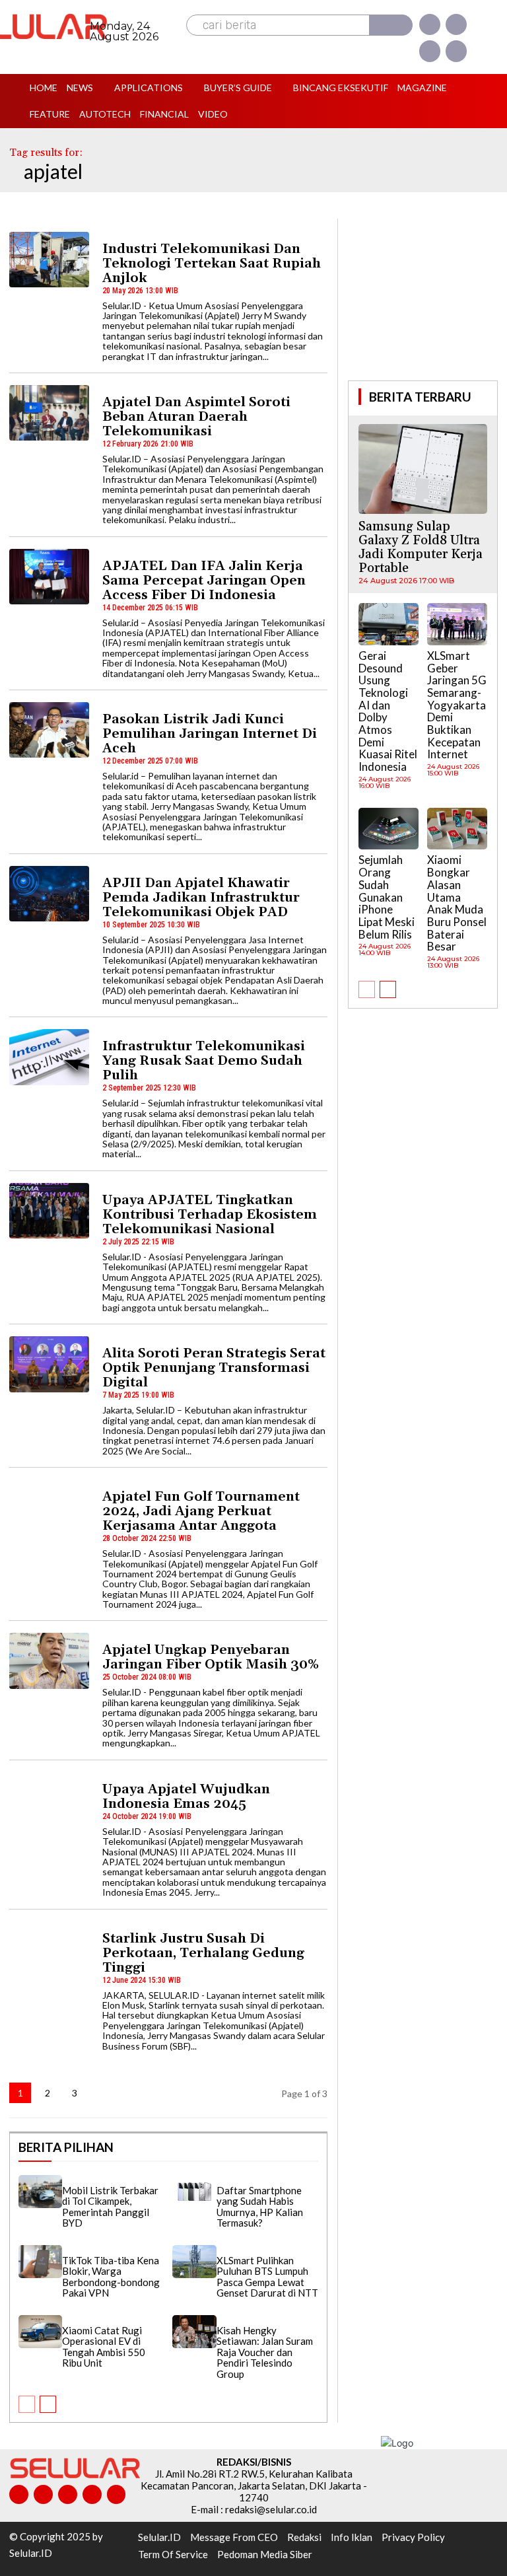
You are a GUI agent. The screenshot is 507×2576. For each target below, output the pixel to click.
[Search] (391, 25)
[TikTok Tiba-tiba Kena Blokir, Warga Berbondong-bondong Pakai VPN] (40, 2262)
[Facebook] (430, 24)
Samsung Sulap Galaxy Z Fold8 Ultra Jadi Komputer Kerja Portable (421, 547)
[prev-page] (27, 2404)
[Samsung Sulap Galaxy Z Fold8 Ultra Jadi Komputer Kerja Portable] (423, 469)
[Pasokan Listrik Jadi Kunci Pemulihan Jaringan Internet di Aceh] (49, 730)
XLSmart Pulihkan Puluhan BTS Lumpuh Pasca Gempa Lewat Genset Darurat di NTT (267, 2277)
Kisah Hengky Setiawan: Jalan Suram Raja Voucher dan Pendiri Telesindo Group (265, 2352)
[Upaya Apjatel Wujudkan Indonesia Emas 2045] (49, 1800)
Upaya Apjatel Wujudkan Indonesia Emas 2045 (186, 1797)
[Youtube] (456, 51)
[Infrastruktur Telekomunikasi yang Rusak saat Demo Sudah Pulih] (49, 1057)
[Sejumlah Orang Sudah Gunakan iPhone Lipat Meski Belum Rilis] (389, 829)
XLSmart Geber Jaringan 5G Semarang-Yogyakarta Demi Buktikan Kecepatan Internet (457, 705)
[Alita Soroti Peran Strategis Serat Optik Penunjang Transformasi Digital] (49, 1364)
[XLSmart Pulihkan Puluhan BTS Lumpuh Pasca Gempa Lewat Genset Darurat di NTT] (194, 2262)
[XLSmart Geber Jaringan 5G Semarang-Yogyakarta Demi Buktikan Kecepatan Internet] (457, 624)
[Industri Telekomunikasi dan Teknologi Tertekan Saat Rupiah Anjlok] (49, 260)
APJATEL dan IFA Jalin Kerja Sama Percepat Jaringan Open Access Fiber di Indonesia (204, 581)
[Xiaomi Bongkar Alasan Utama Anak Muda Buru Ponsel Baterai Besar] (457, 829)
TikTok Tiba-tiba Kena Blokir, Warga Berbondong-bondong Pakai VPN (111, 2277)
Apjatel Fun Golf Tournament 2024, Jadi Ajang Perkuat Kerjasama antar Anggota (201, 1511)
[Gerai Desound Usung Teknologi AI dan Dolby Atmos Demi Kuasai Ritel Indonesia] (389, 624)
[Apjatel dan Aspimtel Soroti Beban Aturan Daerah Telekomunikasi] (49, 413)
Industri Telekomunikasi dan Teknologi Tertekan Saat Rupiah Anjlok (212, 264)
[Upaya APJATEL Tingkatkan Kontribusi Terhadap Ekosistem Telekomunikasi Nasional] (49, 1211)
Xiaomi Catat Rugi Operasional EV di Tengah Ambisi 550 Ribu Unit (104, 2347)
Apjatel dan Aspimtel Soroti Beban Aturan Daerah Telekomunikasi (196, 417)
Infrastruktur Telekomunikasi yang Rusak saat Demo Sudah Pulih (204, 1061)
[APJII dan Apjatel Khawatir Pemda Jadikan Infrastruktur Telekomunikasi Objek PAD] (49, 894)
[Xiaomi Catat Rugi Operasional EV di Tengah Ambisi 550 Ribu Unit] (40, 2332)
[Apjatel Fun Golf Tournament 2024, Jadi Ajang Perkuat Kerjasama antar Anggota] (49, 1507)
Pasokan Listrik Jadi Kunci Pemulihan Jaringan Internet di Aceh (210, 734)
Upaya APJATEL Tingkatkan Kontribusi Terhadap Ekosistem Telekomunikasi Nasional (210, 1215)
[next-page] (102, 2093)
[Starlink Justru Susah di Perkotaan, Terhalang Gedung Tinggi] (49, 1949)
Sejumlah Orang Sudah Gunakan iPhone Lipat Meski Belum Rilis (387, 897)
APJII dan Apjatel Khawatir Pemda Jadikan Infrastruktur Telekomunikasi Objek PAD (201, 898)
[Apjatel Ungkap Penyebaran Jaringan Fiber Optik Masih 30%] (49, 1661)
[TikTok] (68, 2494)
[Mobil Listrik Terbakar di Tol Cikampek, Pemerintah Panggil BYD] (40, 2192)
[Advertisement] (427, 298)
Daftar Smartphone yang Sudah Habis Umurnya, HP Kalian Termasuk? (260, 2207)
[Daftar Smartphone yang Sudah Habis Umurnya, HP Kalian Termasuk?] (194, 2192)
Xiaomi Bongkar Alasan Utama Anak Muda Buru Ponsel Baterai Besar (457, 903)
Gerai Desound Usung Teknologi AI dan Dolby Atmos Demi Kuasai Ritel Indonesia (388, 711)
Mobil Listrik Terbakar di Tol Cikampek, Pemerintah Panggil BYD (110, 2207)
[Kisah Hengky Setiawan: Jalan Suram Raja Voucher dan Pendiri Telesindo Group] (194, 2332)
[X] (430, 51)
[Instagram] (456, 24)
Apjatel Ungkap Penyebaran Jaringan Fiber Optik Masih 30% (211, 1657)
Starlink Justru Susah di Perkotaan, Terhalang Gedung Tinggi (203, 1953)
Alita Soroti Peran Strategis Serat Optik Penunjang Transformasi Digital (214, 1368)
